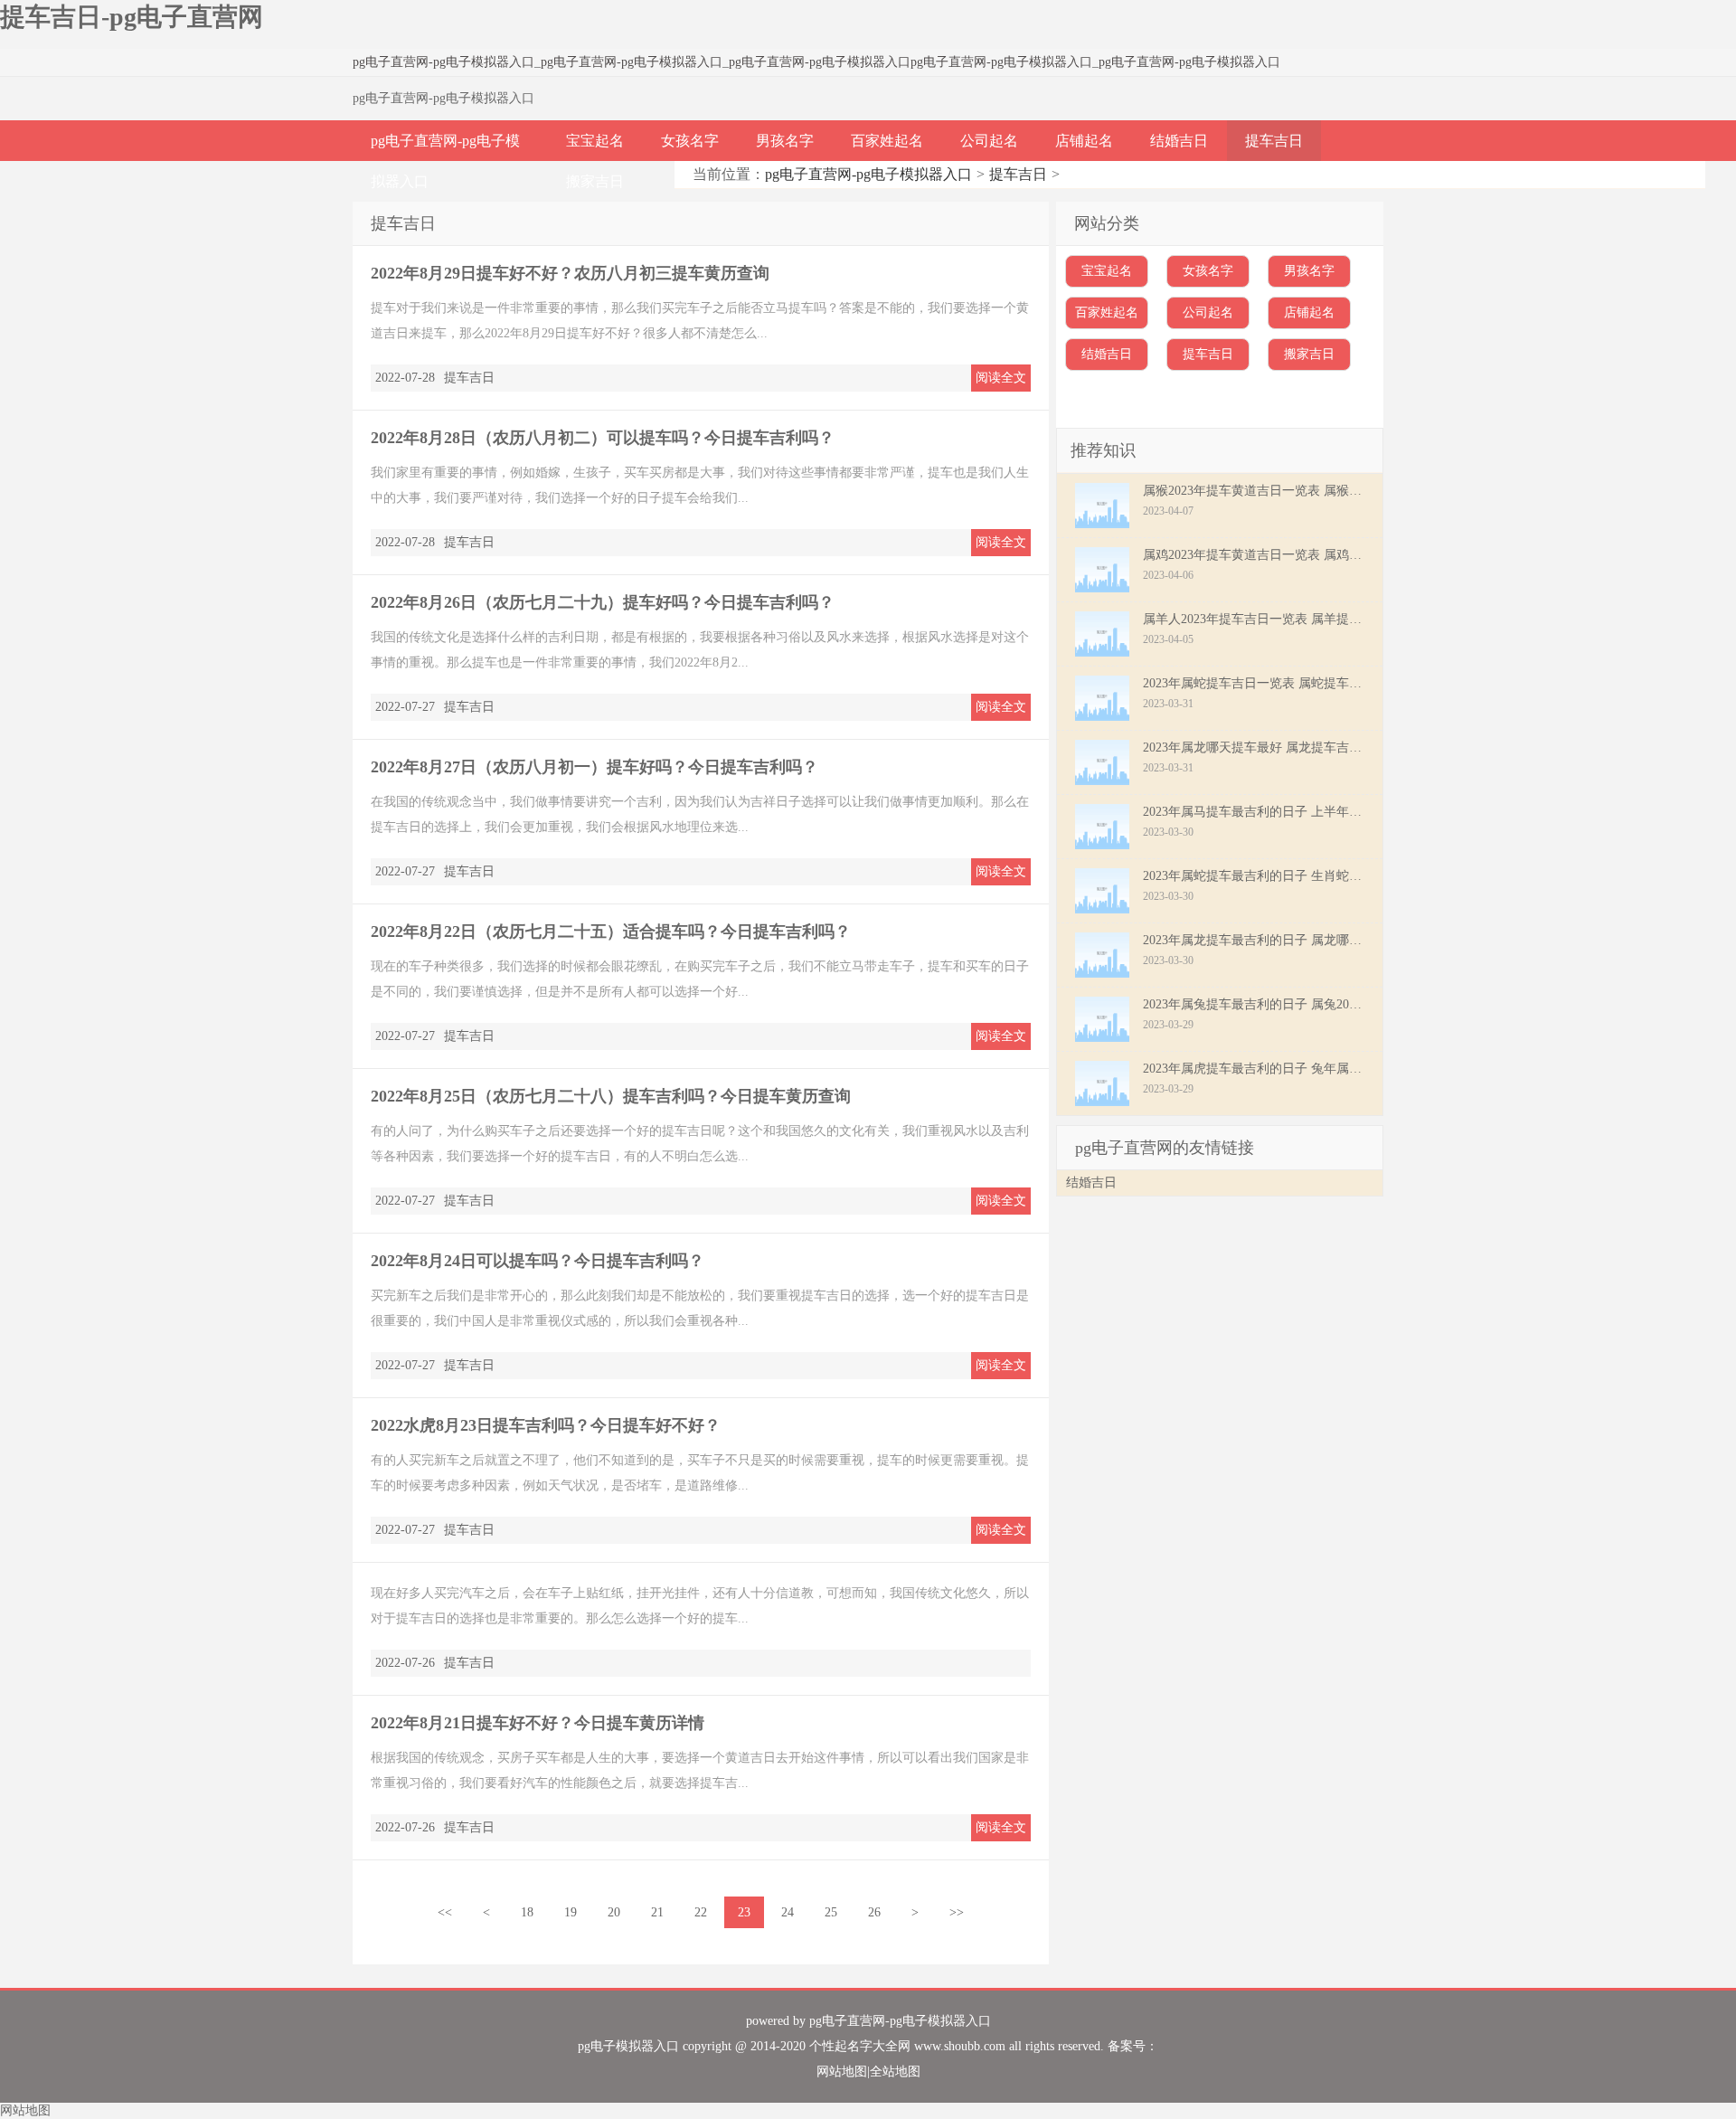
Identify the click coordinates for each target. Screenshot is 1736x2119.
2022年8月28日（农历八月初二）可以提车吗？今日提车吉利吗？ (603, 438)
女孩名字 (690, 141)
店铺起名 (1084, 141)
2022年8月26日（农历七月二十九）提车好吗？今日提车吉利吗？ (603, 602)
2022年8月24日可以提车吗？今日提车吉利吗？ (538, 1261)
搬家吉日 (595, 181)
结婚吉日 (1179, 141)
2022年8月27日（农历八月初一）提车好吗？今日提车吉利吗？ (594, 767)
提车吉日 (1274, 141)
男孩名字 (785, 141)
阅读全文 (1001, 378)
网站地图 (842, 2072)
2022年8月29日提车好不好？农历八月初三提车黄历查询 (570, 273)
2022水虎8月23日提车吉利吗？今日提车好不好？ (546, 1425)
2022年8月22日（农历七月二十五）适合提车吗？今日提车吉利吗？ (611, 932)
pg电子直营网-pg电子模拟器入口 (443, 62)
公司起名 (989, 141)
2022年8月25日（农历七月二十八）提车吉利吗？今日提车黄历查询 (611, 1096)
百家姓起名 (887, 141)
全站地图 (895, 2072)
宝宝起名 (595, 141)
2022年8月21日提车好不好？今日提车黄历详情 (538, 1723)
